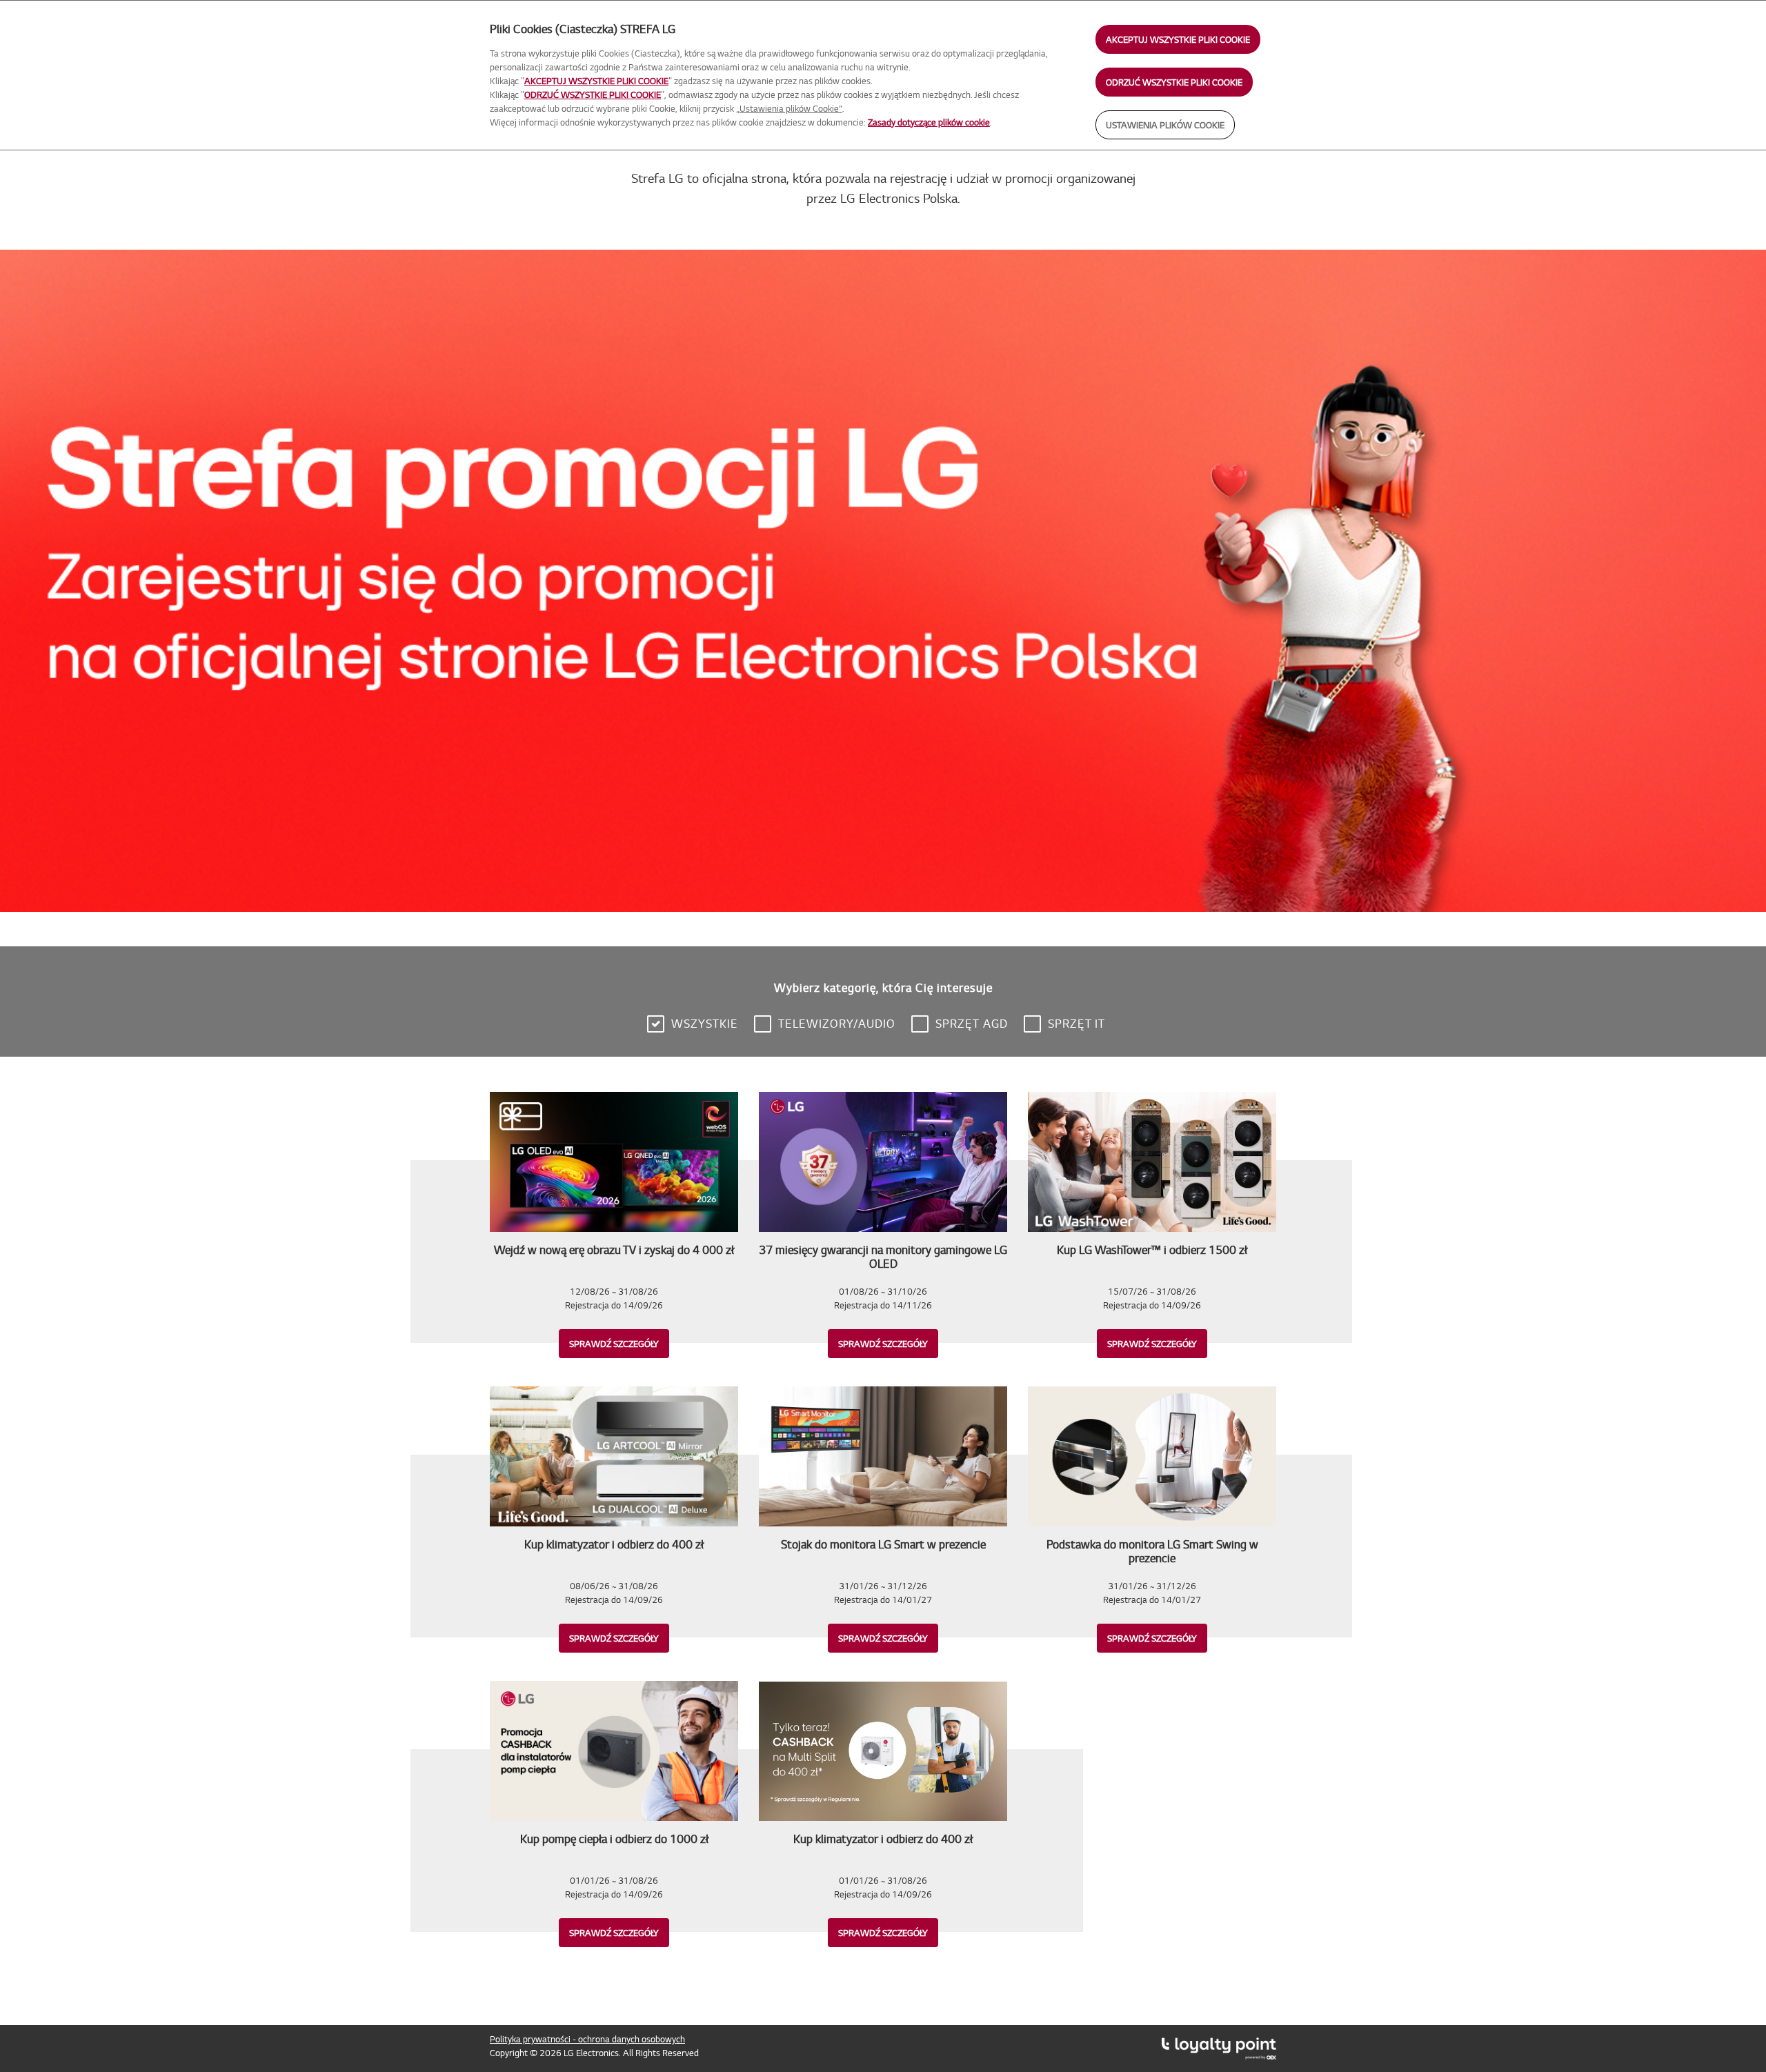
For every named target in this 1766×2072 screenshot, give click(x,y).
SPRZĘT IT (1077, 1023)
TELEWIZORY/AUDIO (837, 1023)
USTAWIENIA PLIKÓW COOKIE (1165, 125)
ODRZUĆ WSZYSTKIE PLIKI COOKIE (1174, 82)
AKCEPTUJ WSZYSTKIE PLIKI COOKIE (1178, 39)
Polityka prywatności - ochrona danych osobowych (587, 2039)
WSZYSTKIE (705, 1023)
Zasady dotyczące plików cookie (929, 122)
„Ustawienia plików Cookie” (789, 108)
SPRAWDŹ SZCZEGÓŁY (614, 1344)
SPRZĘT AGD (972, 1023)
